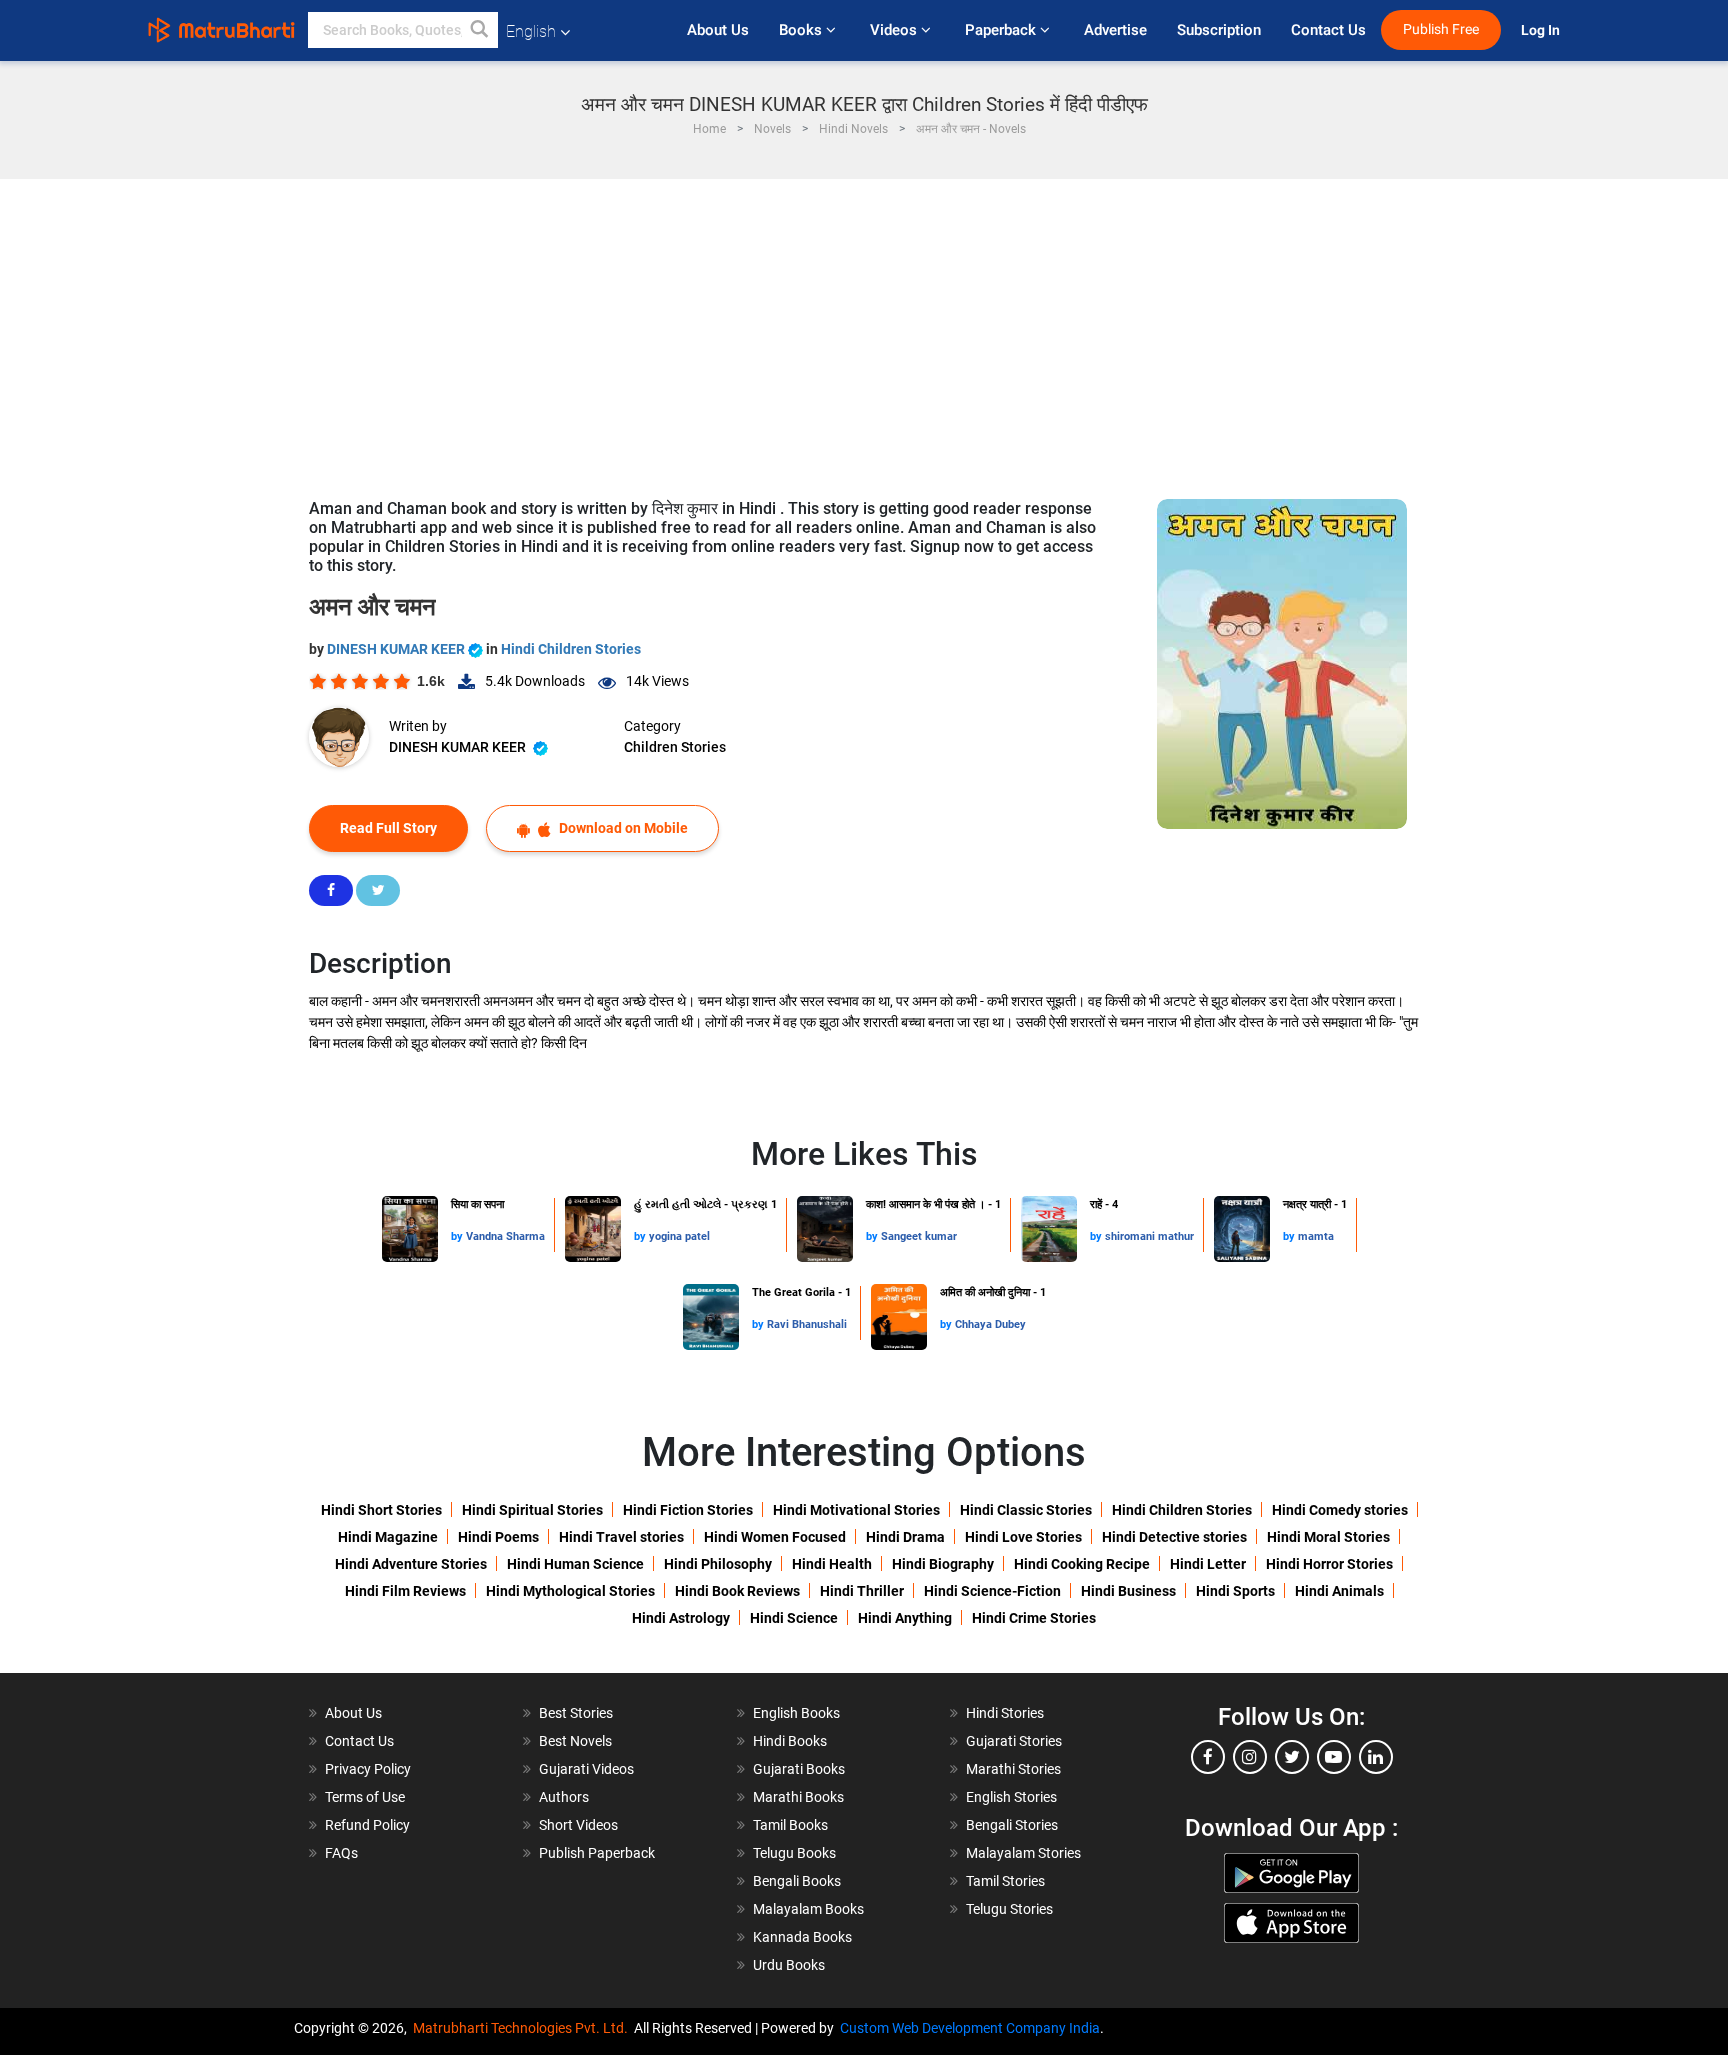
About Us (718, 30)
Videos (895, 30)
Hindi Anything (905, 1618)
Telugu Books (794, 1853)
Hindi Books (790, 1741)
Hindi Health (832, 1564)
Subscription (1219, 30)
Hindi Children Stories (571, 649)
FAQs (341, 1853)
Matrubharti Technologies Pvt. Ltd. (523, 2028)
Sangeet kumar (919, 1236)
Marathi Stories (1013, 1769)
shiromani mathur (1149, 1236)
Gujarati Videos (586, 1769)
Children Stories (675, 747)
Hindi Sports (1235, 1591)
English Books (796, 1713)
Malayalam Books (808, 1909)
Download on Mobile (622, 828)
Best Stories (576, 1713)
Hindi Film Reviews (405, 1591)
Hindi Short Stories (381, 1510)
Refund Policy (367, 1825)
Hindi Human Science (575, 1564)
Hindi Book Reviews (737, 1591)
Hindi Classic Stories (1026, 1510)
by (458, 1236)
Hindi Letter (1208, 1564)
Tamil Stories (1005, 1881)
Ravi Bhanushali (807, 1324)
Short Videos (578, 1825)
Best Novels (575, 1741)
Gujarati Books (799, 1769)
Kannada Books (802, 1937)
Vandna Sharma (505, 1236)
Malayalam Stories (1023, 1853)
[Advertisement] (864, 329)
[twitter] (1292, 1757)
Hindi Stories (1005, 1713)
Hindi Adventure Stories (411, 1564)
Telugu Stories (1009, 1909)
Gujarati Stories (1014, 1741)
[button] (480, 30)
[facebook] (1208, 1757)
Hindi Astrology (681, 1618)
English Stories (1011, 1797)
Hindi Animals (1339, 1591)
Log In (1542, 30)
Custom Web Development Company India (970, 2028)
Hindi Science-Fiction (992, 1591)
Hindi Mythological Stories (570, 1591)
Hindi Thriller (862, 1591)
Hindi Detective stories (1174, 1537)
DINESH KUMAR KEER (397, 649)
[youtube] (1334, 1757)
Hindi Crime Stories (1034, 1618)
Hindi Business (1128, 1591)
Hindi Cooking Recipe (1082, 1564)
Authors (564, 1797)
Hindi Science (794, 1618)
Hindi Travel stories (621, 1537)
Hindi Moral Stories (1328, 1537)
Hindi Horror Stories (1329, 1564)
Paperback (1002, 30)
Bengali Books (797, 1881)
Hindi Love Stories (1023, 1537)
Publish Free (1441, 29)
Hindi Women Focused (775, 1537)
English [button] (531, 31)
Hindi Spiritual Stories (532, 1510)
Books (802, 30)
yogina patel (679, 1236)
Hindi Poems (498, 1537)
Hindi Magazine (388, 1537)
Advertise (1115, 30)
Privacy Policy (368, 1769)
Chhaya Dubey (990, 1324)
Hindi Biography (943, 1564)
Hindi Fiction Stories (688, 1510)
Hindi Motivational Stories (856, 1510)
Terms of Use (365, 1797)
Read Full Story (388, 828)
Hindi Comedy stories (1340, 1510)
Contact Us (1328, 30)
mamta (1316, 1236)
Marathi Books (798, 1797)
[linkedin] (1376, 1757)
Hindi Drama (905, 1537)
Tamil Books (790, 1825)
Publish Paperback (597, 1853)
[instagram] (1250, 1757)
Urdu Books (789, 1965)
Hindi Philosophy (718, 1564)
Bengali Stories (1012, 1825)
